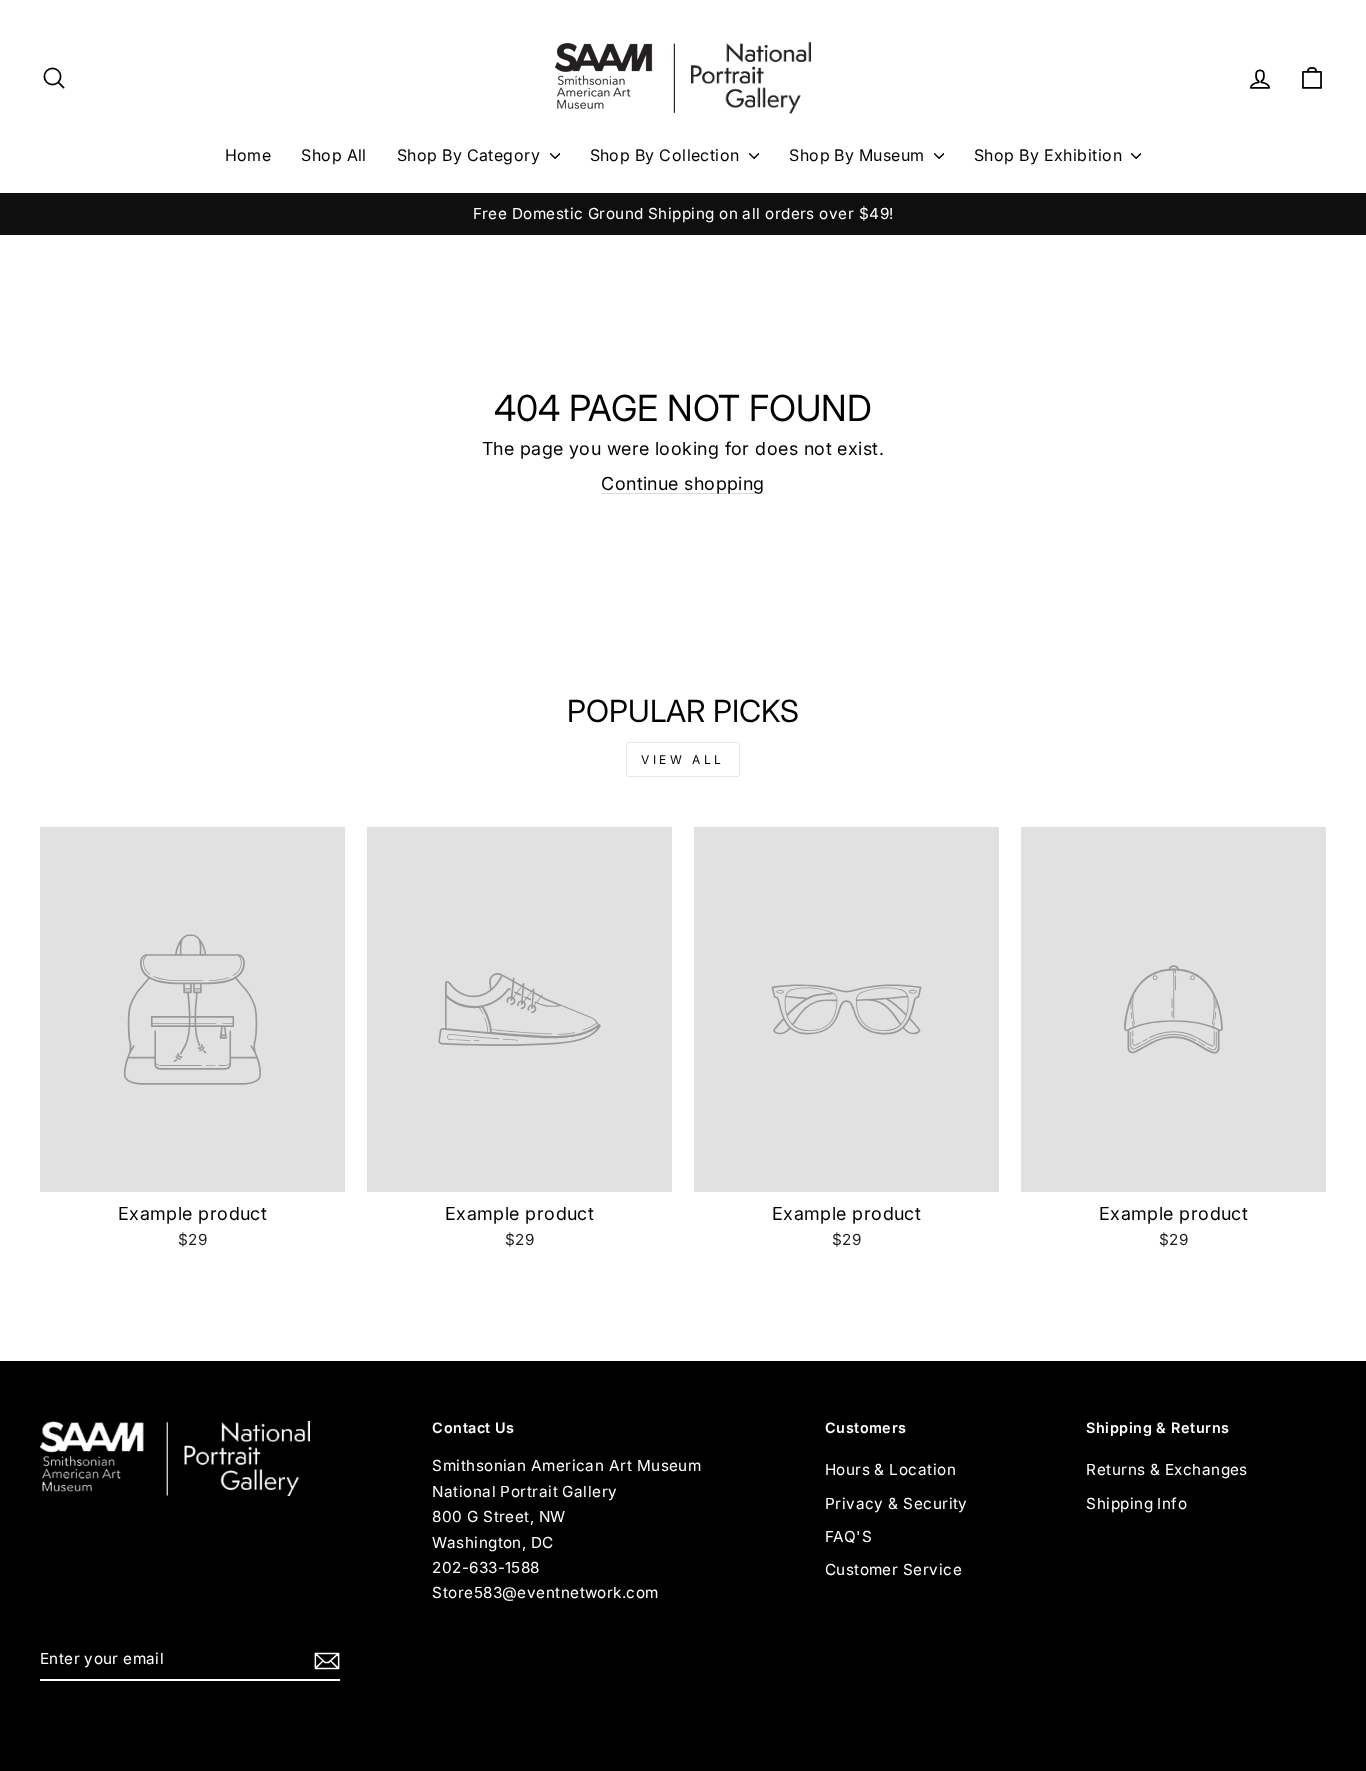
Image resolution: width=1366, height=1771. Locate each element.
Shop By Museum (859, 155)
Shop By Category (471, 155)
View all (683, 759)
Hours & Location (890, 1469)
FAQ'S (848, 1536)
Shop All (334, 155)
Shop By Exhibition (1050, 155)
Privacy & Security (896, 1503)
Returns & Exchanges (1167, 1469)
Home (248, 155)
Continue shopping (683, 483)
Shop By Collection (667, 155)
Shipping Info (1136, 1503)
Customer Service (893, 1569)
